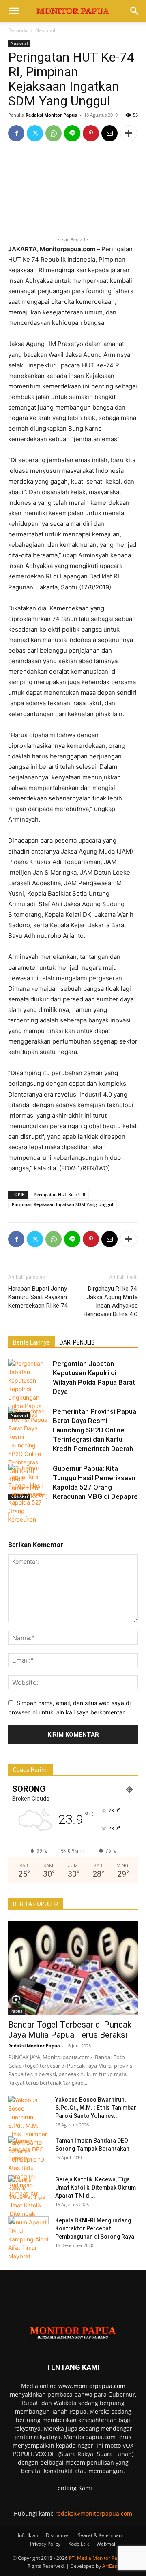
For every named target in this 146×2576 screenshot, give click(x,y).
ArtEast (111, 2566)
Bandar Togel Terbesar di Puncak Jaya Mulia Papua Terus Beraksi (71, 2030)
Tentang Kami (73, 2488)
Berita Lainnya (31, 1342)
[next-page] (26, 1517)
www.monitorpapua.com (92, 2386)
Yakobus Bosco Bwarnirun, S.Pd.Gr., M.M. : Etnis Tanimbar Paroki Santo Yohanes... (96, 2108)
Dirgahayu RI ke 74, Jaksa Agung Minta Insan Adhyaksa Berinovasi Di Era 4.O (111, 1301)
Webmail (106, 2544)
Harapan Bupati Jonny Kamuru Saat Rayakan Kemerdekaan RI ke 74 (38, 1297)
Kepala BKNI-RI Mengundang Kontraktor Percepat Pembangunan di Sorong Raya (95, 2228)
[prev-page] (13, 1517)
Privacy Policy (45, 2544)
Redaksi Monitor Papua (52, 115)
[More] (129, 133)
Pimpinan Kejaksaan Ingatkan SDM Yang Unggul (62, 1204)
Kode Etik (78, 2544)
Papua (17, 2011)
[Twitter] (35, 133)
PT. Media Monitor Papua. (98, 2558)
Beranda (18, 30)
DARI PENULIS (77, 1342)
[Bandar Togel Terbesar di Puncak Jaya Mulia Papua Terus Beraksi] (73, 1968)
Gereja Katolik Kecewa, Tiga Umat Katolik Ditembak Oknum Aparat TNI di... (96, 2188)
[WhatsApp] (54, 133)
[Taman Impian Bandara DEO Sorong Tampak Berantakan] (28, 2151)
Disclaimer (58, 2535)
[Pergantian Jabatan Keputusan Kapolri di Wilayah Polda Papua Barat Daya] (28, 1389)
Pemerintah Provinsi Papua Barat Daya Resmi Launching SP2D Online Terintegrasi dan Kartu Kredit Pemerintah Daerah (94, 1430)
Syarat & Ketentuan (100, 2535)
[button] (14, 11)
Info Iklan (28, 2535)
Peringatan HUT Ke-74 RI (59, 1194)
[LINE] (72, 133)
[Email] (109, 133)
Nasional (45, 30)
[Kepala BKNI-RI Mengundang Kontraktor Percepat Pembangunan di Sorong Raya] (28, 2230)
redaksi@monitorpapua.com (94, 2513)
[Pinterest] (91, 133)
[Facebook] (16, 133)
